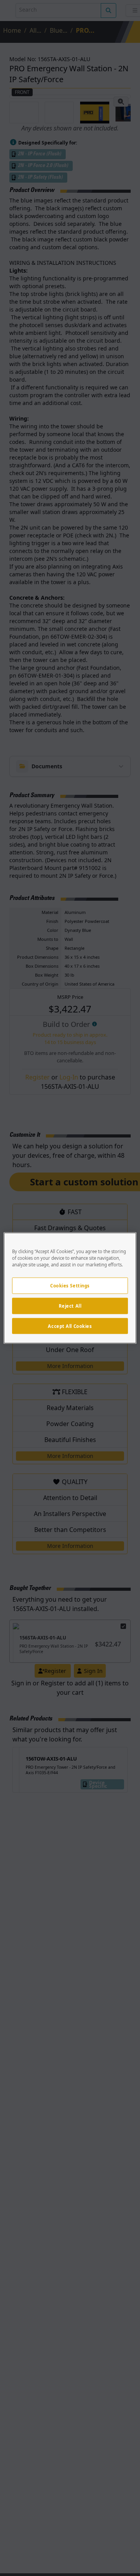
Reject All (70, 1306)
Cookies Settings (70, 1285)
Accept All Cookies (70, 1326)
